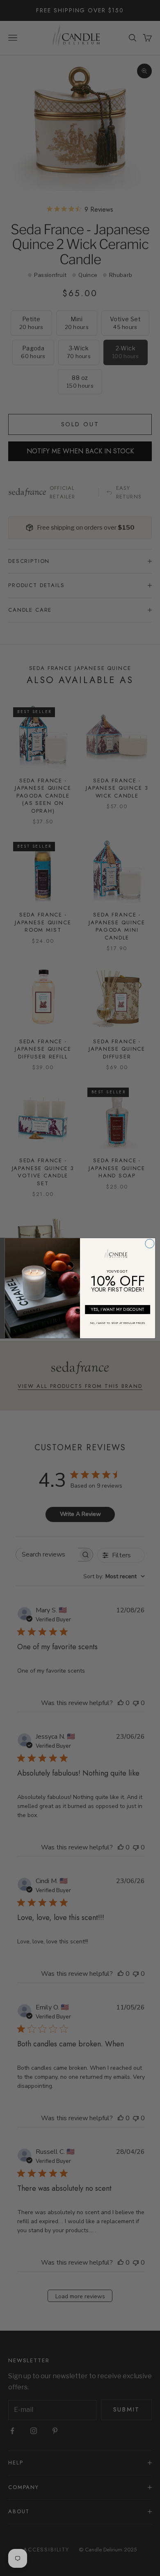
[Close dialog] (150, 1243)
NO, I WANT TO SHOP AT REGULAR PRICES (118, 1323)
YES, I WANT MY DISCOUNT (118, 1309)
